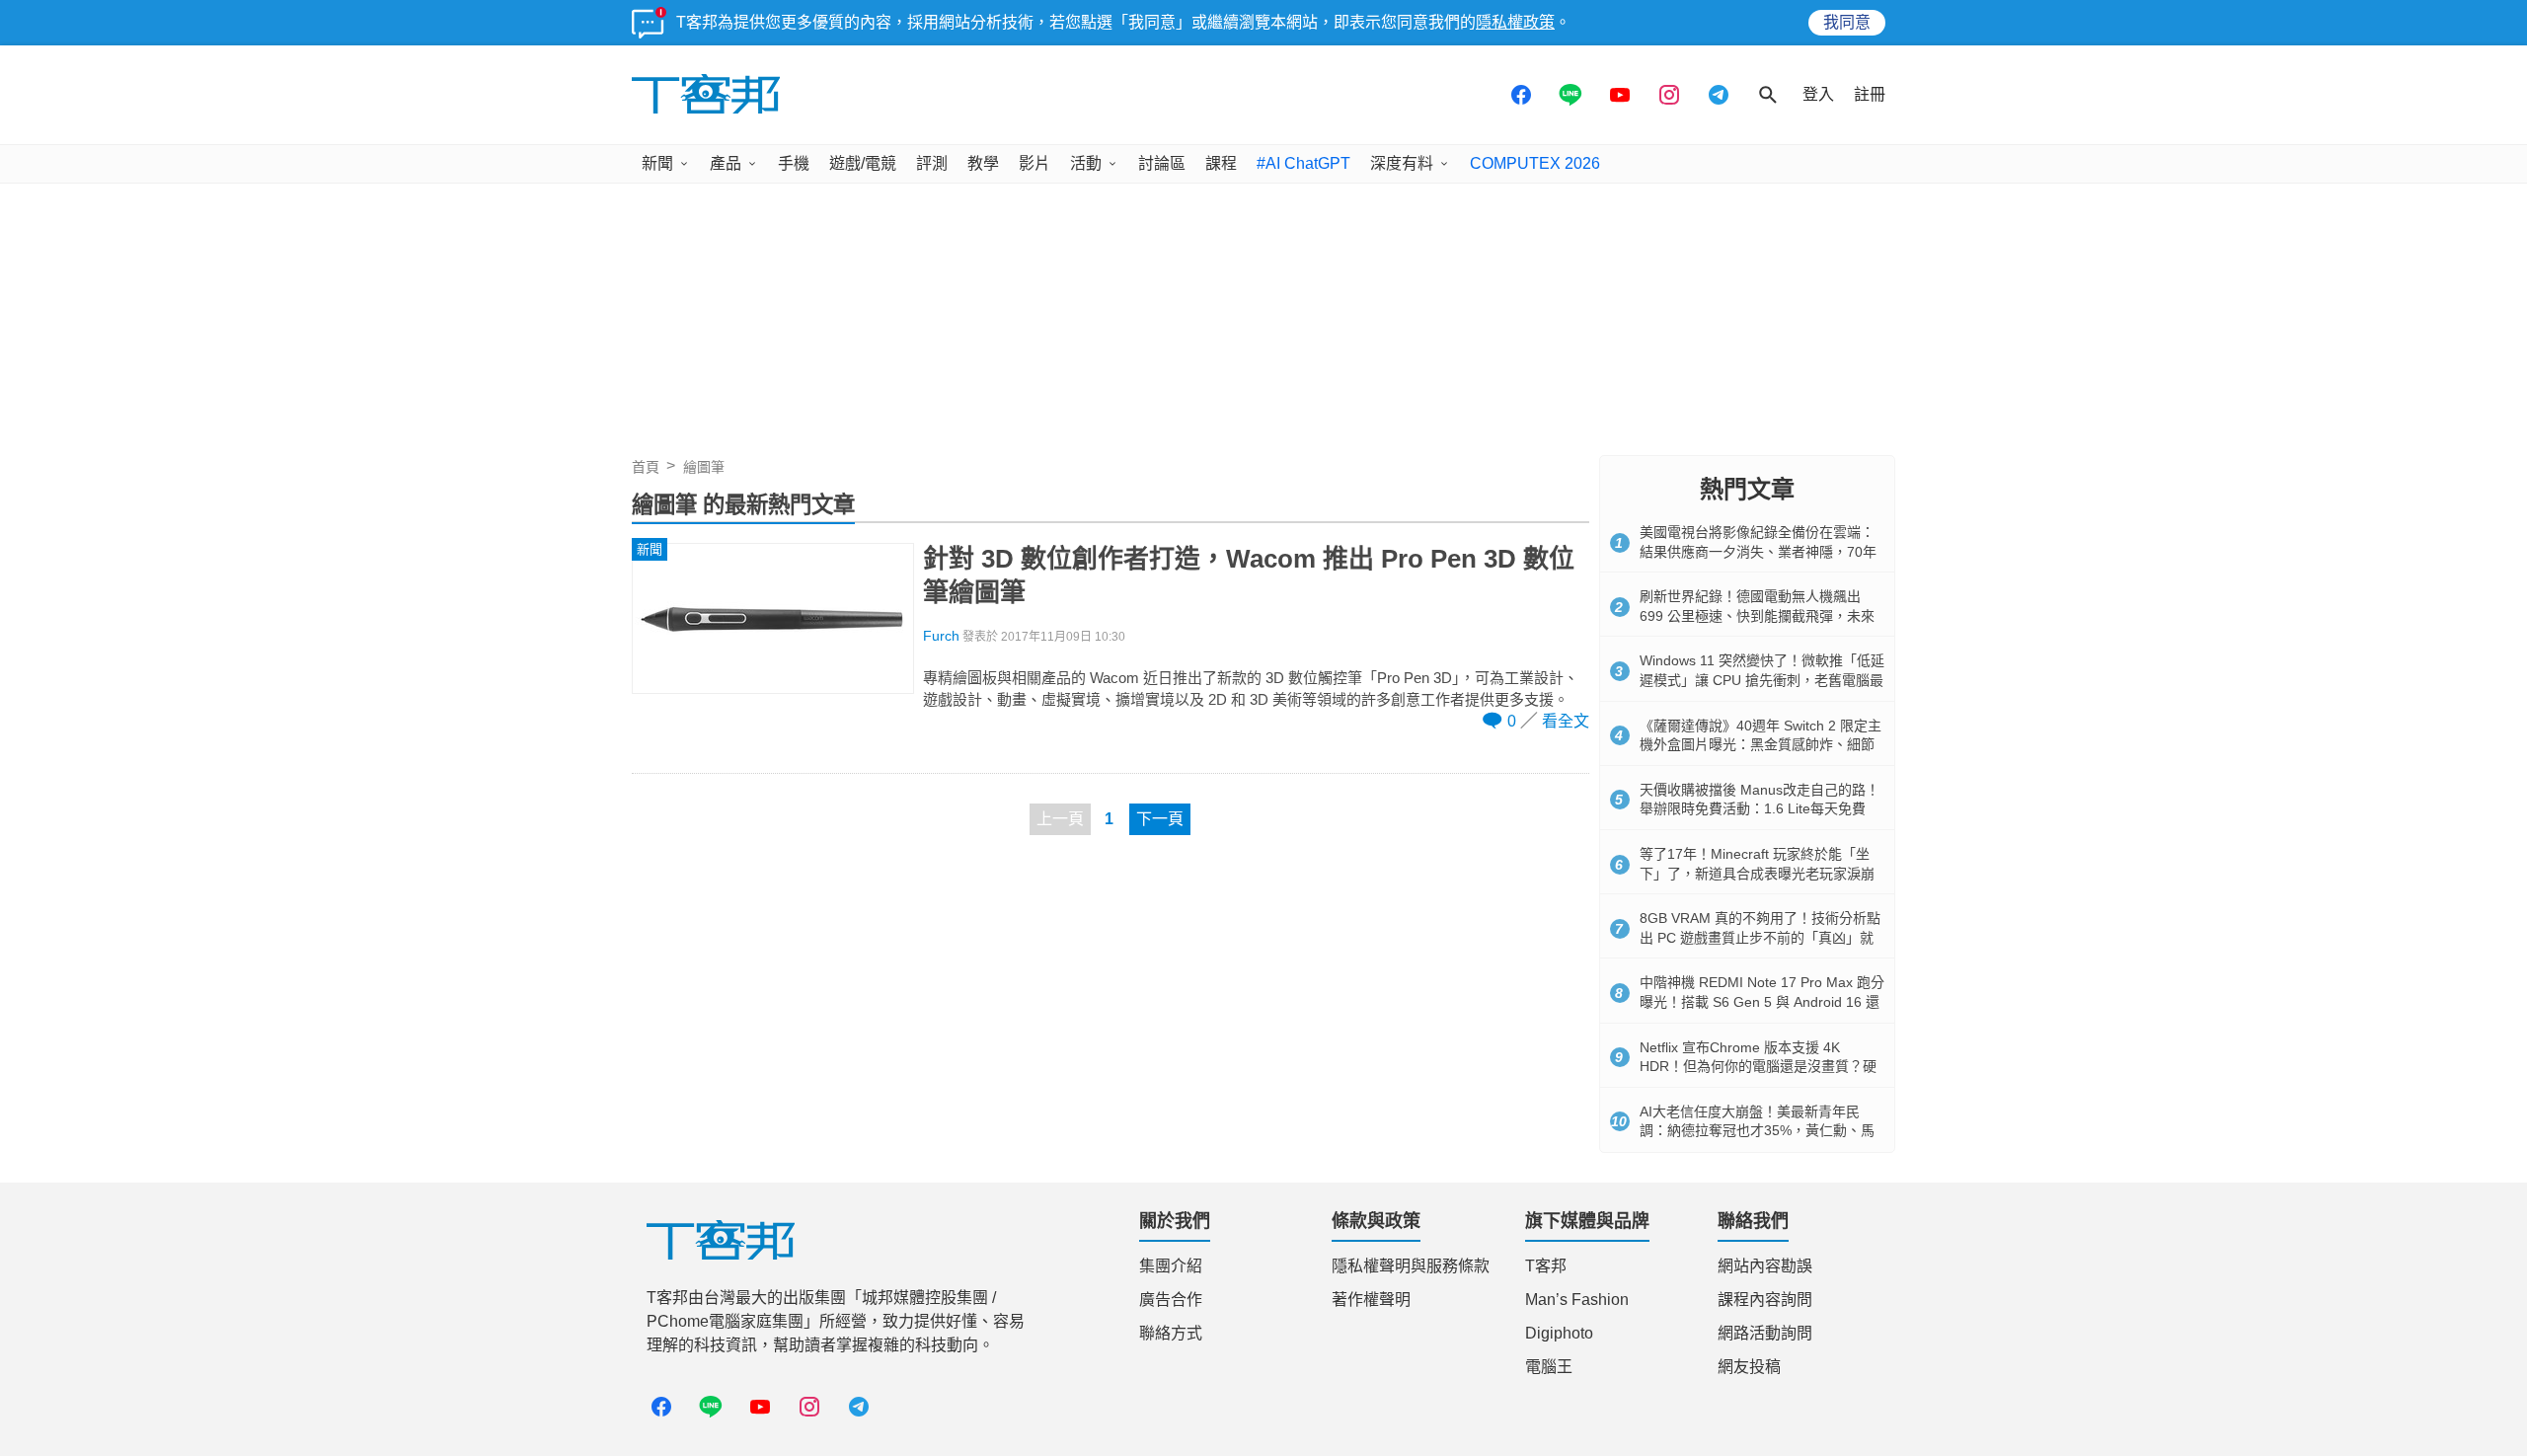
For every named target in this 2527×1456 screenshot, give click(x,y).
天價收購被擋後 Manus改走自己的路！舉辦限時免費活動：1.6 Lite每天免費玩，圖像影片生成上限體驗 (1760, 809)
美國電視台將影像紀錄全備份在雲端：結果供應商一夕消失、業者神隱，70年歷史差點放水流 (1758, 551)
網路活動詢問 (1765, 1333)
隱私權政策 (1515, 22)
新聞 (657, 163)
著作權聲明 (1371, 1300)
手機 (794, 163)
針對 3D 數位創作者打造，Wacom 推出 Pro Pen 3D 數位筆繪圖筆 (1249, 575)
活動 (1086, 163)
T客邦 (1546, 1266)
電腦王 (1549, 1367)
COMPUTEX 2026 (1535, 163)
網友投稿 (1749, 1367)
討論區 (1162, 163)
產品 (726, 163)
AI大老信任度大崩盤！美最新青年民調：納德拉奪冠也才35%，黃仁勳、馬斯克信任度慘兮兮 (1757, 1131)
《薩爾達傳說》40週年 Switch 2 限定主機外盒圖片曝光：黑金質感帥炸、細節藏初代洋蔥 (1761, 745)
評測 (932, 163)
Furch (941, 636)
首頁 (646, 467)
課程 (1221, 163)
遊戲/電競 (863, 163)
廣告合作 (1171, 1300)
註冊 (1870, 94)
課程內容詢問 (1765, 1300)
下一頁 (1160, 819)
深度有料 (1402, 163)
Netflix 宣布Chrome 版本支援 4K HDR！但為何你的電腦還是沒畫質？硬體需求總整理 (1758, 1067)
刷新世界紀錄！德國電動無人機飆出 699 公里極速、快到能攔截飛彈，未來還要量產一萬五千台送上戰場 (1757, 615)
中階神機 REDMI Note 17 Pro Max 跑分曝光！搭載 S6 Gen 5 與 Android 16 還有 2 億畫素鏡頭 (1762, 1001)
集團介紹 (1171, 1266)
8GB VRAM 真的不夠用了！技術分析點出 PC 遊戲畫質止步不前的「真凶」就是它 (1760, 937)
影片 (1034, 163)
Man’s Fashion (1577, 1300)
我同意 (1847, 22)
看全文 (1566, 721)
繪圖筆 (704, 467)
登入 (1818, 94)
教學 (983, 163)
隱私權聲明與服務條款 (1411, 1266)
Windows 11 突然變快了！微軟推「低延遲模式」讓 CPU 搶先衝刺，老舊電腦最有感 (1762, 680)
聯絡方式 (1171, 1333)
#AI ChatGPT (1303, 163)
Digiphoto (1559, 1333)
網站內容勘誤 (1765, 1266)
